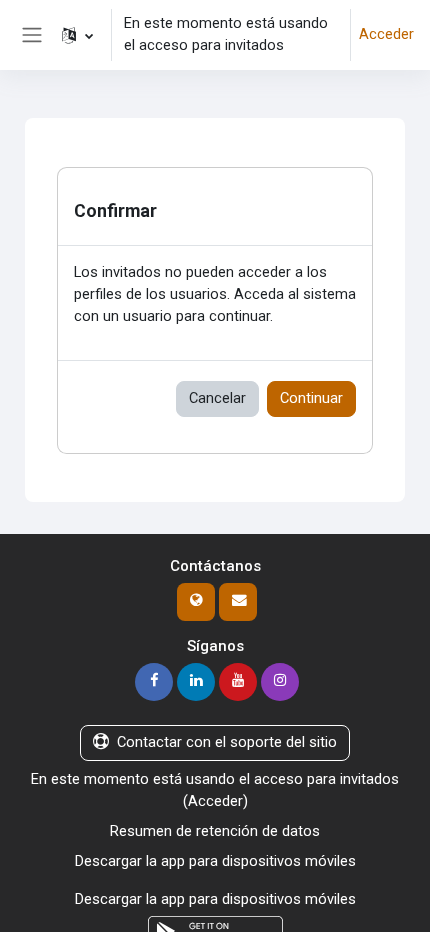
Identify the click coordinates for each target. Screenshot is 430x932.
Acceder (386, 34)
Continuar (311, 398)
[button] (77, 35)
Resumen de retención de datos (215, 831)
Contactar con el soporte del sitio (227, 742)
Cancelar (217, 398)
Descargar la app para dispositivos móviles (215, 861)
